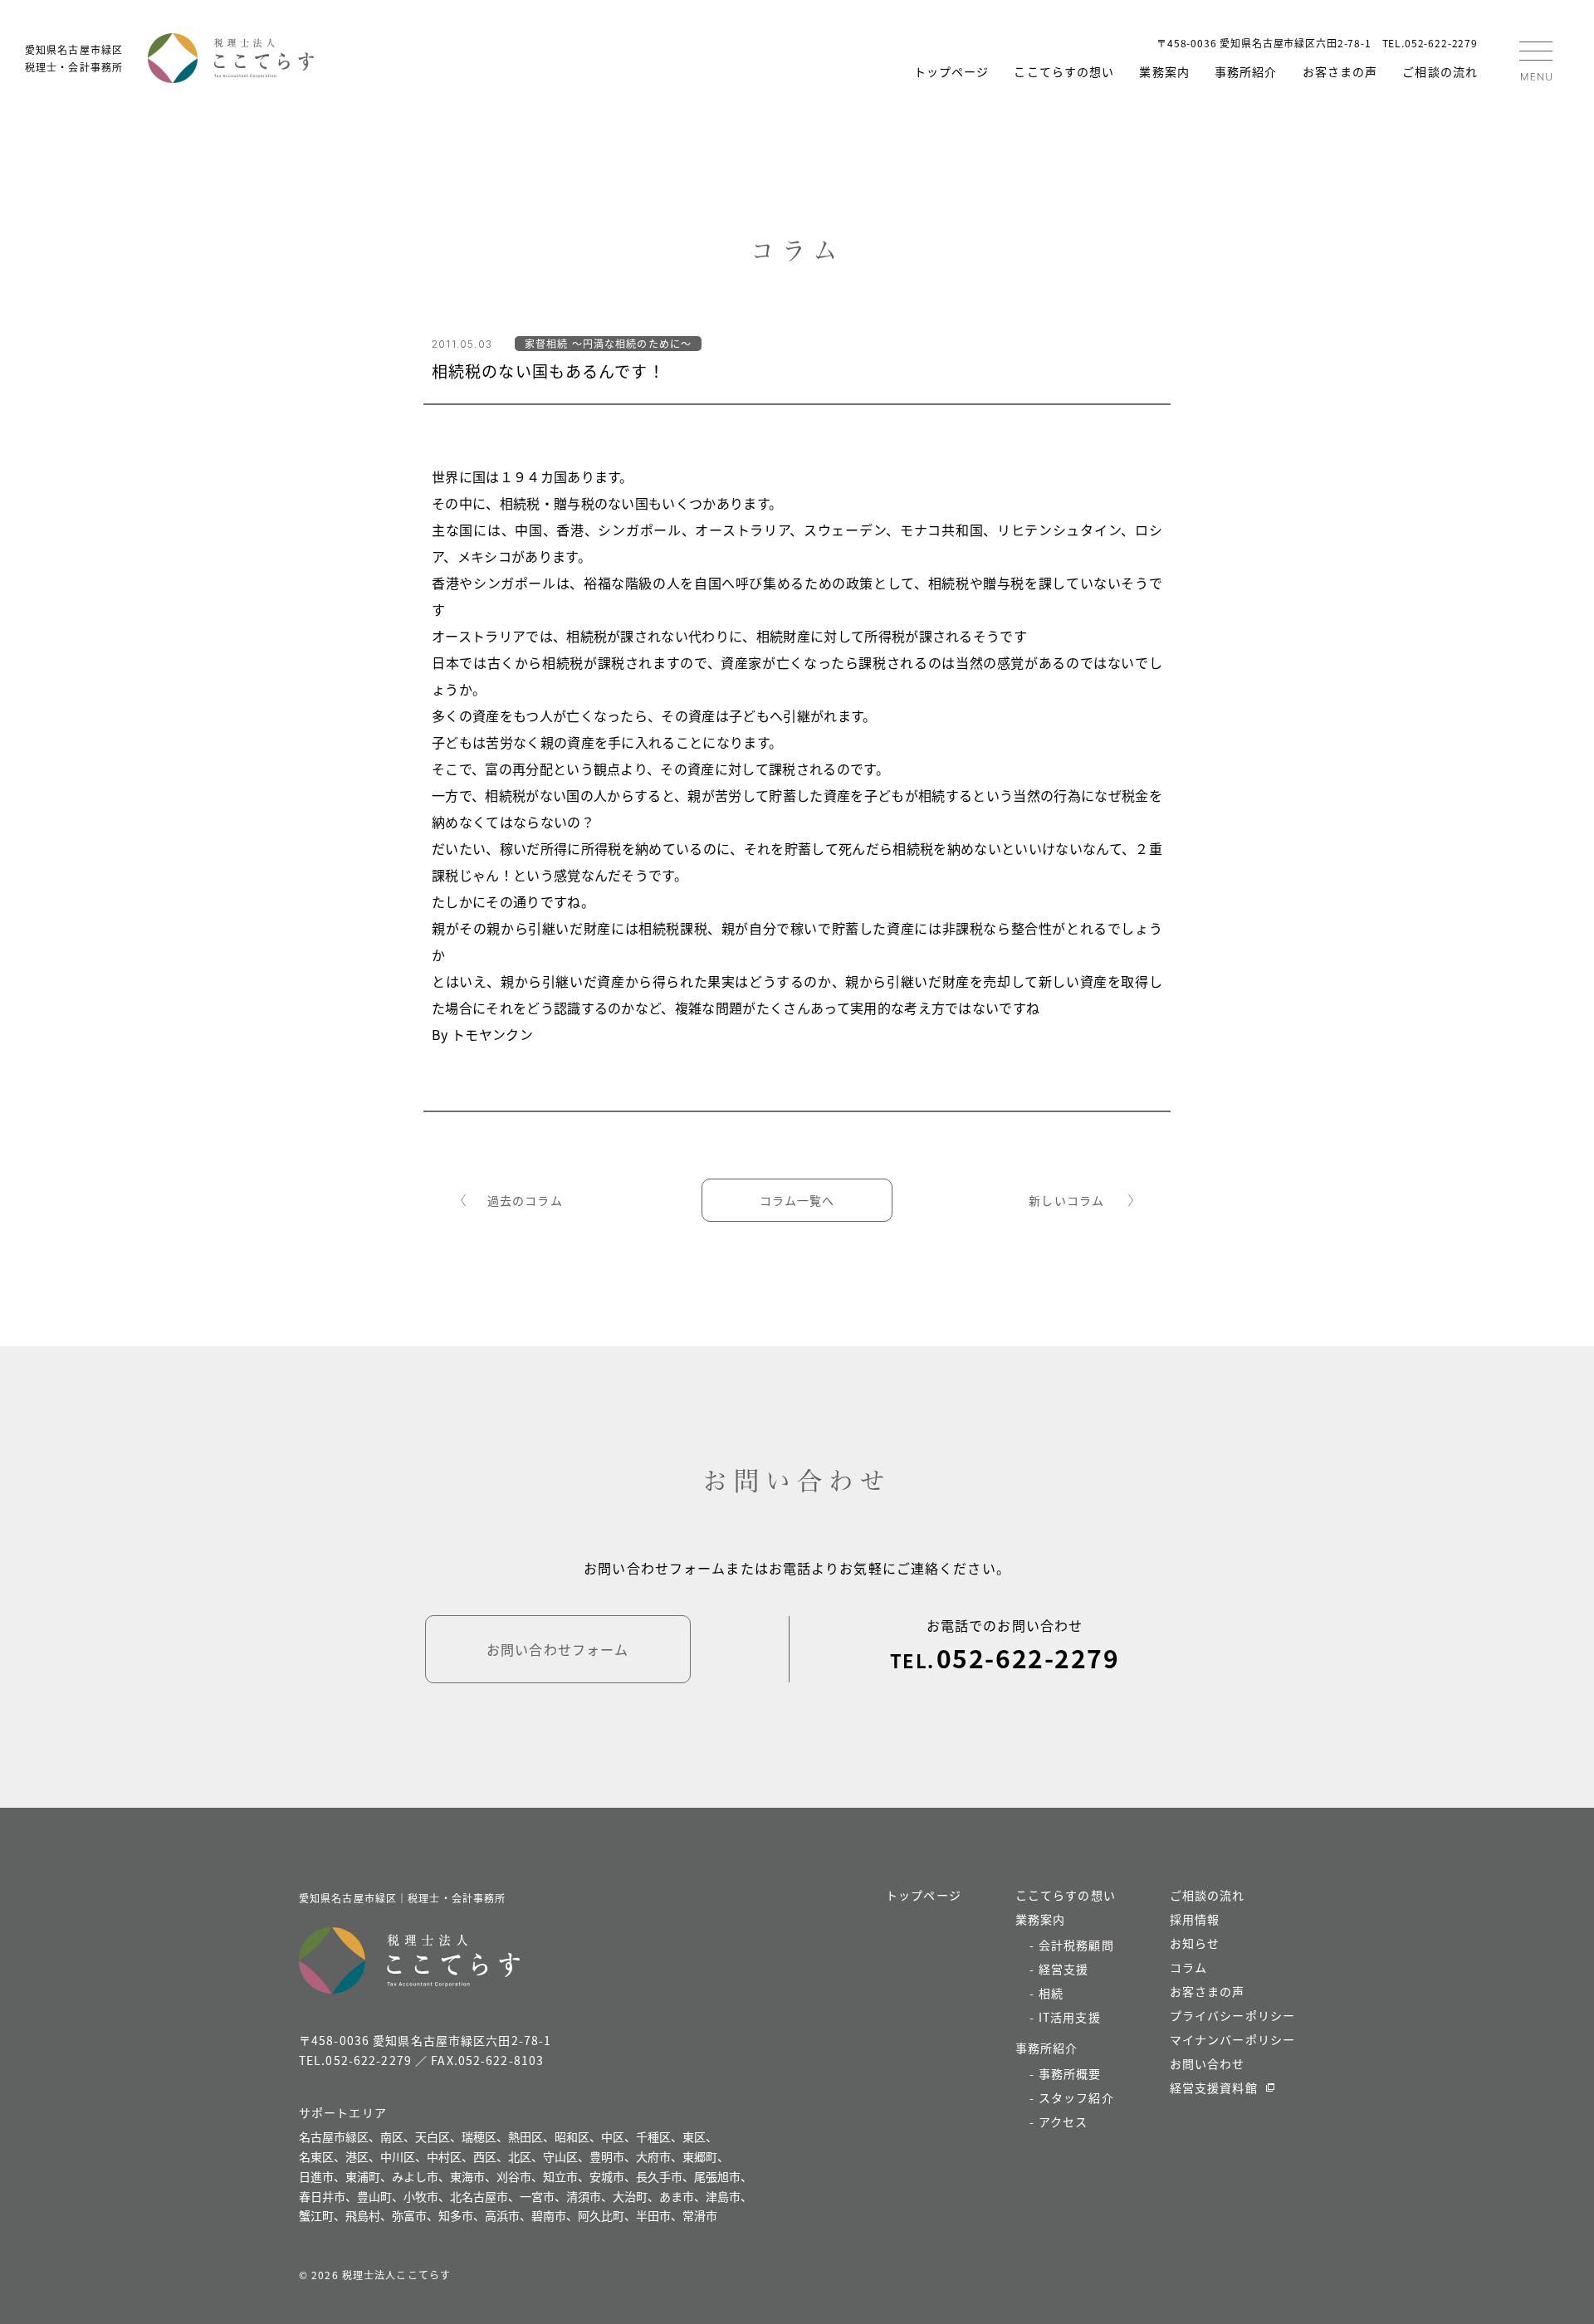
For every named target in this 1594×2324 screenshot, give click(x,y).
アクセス (1063, 2121)
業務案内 (1164, 71)
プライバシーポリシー (1232, 2015)
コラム (1188, 1967)
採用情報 (1195, 1919)
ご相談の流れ (1440, 71)
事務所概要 (1070, 2073)
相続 (1051, 1993)
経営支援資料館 (1214, 2087)
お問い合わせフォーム (557, 1649)
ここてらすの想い (1064, 71)
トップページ (952, 71)
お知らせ (1195, 1943)
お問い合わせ (1208, 2063)
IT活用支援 (1070, 2017)
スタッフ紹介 (1076, 2097)
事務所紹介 (1246, 71)
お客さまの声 (1340, 71)
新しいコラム (1066, 1200)
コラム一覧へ (797, 1200)
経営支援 (1063, 1969)
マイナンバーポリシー (1232, 2039)
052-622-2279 (1028, 1658)
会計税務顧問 (1076, 1945)
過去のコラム (525, 1200)
